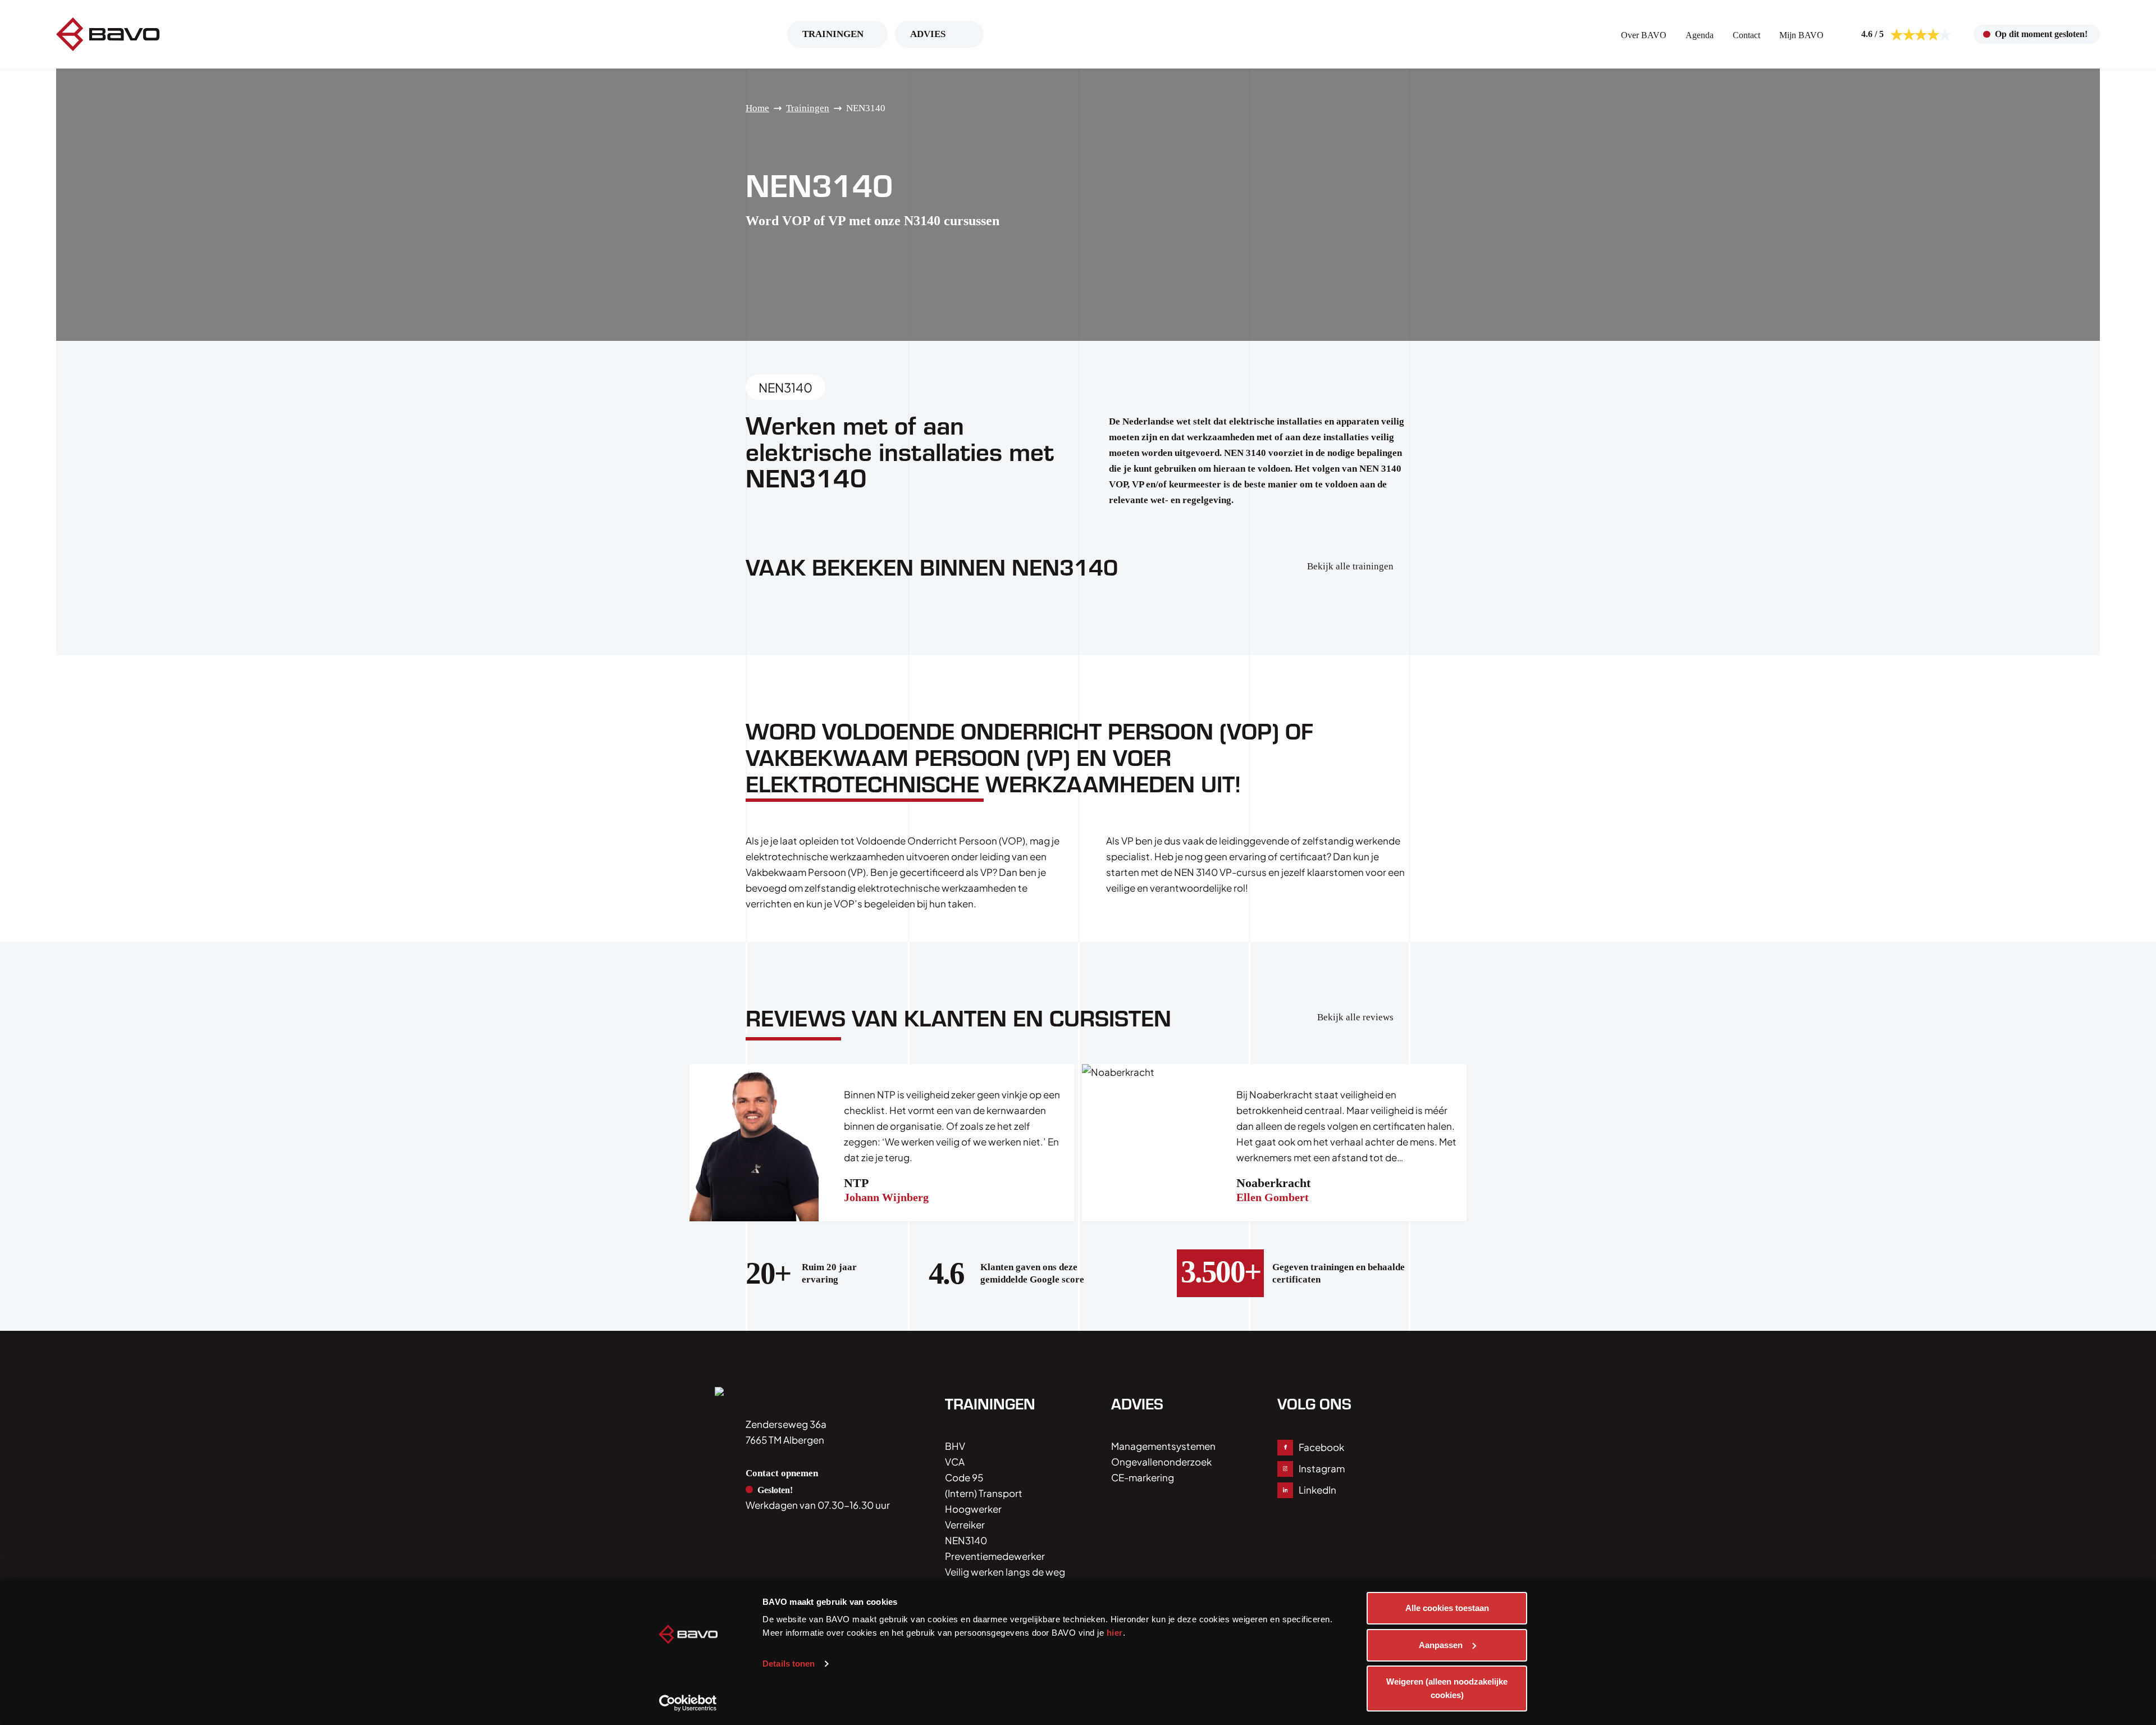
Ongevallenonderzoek (1161, 1462)
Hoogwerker (973, 1509)
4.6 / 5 (1872, 34)
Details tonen (789, 1664)
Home (757, 108)
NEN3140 (966, 1540)
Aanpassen (1441, 1645)
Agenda (1700, 35)
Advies (928, 34)
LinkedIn (1317, 1490)
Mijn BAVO (1801, 35)
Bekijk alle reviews (1355, 1017)
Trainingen (833, 34)
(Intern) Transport (984, 1493)
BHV (955, 1446)
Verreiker (965, 1525)
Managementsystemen (1163, 1446)
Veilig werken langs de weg (1005, 1572)
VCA (955, 1462)
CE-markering (1143, 1477)
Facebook (1321, 1447)
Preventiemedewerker (995, 1556)
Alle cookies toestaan (1447, 1608)
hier (1115, 1633)
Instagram (1322, 1468)
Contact (1746, 35)
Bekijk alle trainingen (1350, 566)
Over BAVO (1644, 35)
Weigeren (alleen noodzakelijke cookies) (1447, 1688)
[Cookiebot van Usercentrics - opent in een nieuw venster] (688, 1703)
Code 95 (964, 1477)
